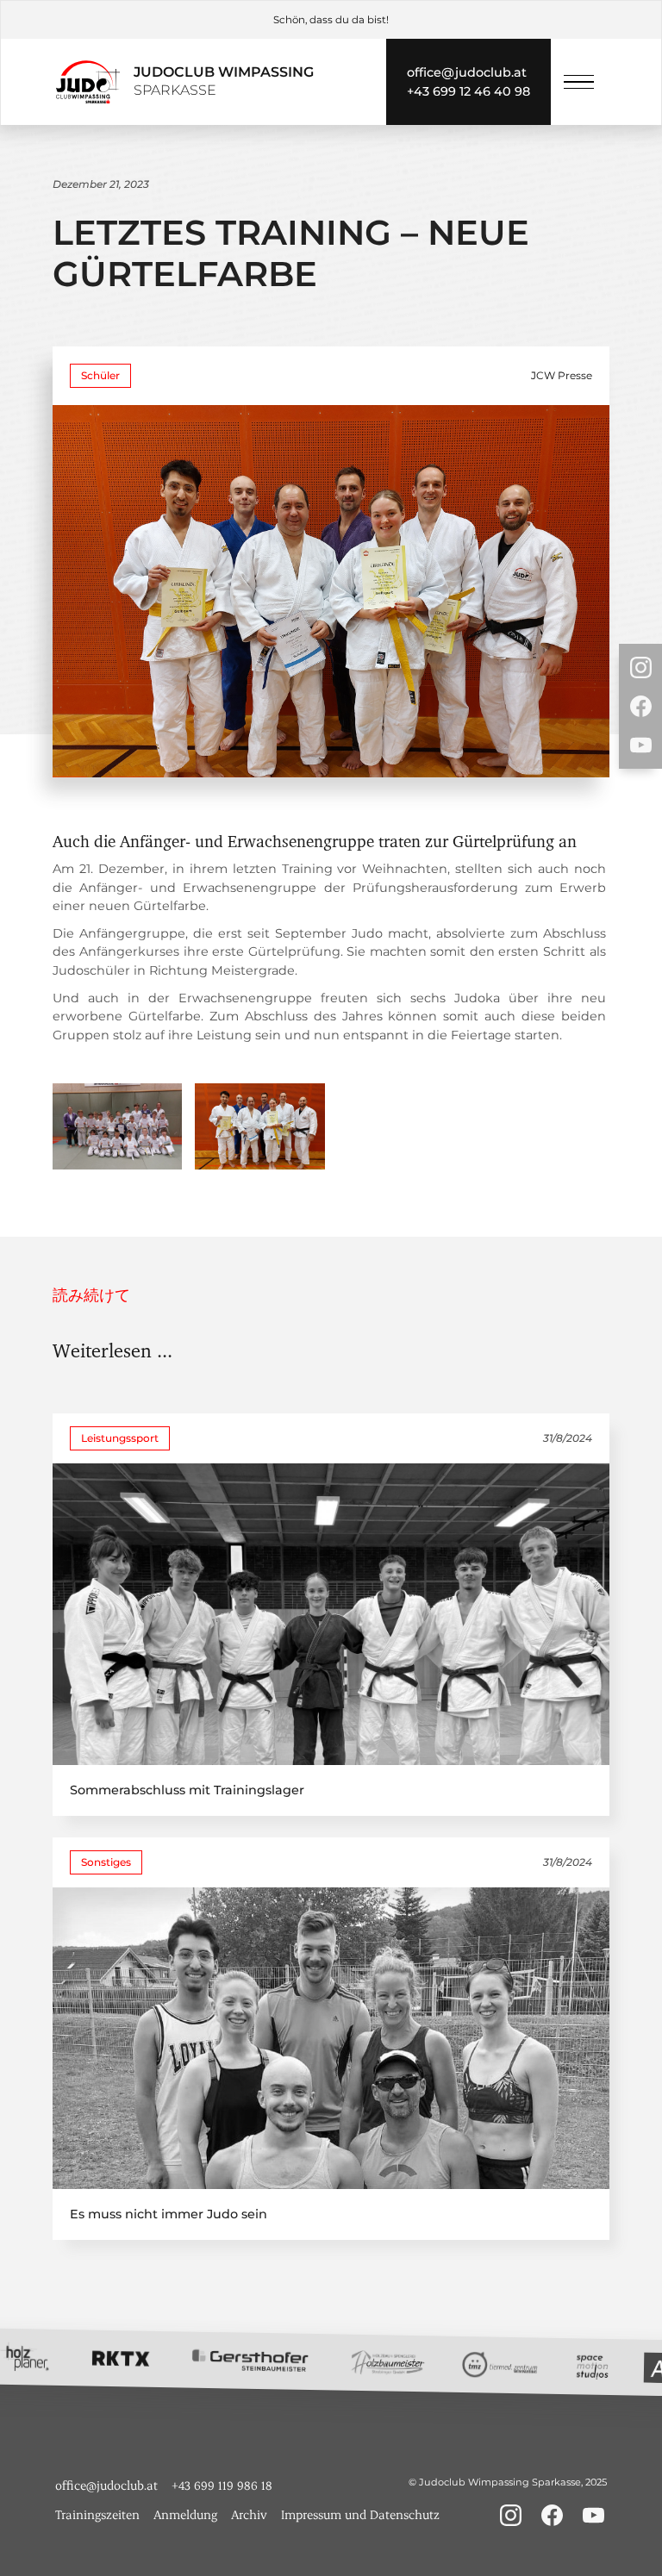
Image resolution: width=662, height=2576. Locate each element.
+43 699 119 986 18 (222, 2485)
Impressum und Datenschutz (360, 2514)
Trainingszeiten (97, 2514)
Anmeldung (185, 2514)
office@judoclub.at (467, 72)
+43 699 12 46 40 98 (468, 91)
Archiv (249, 2514)
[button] (578, 82)
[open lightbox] (117, 1126)
